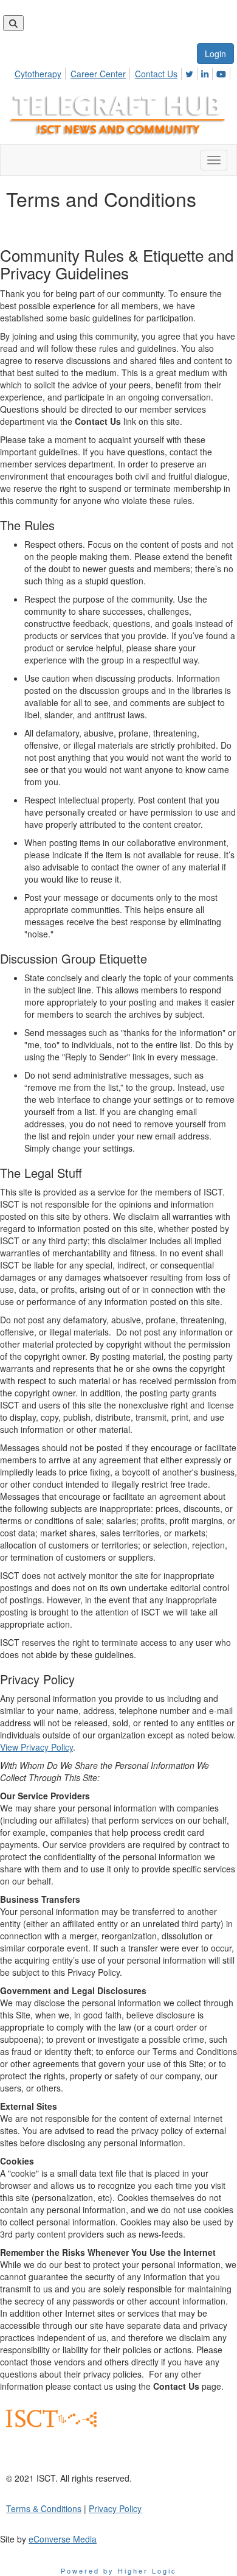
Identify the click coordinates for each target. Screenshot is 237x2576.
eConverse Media (63, 2539)
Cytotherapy (38, 74)
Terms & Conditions (44, 2508)
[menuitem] (41, 72)
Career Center (98, 74)
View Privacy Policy (36, 1747)
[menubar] (124, 72)
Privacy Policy (115, 2508)
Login (215, 54)
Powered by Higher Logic (119, 2571)
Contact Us (156, 74)
